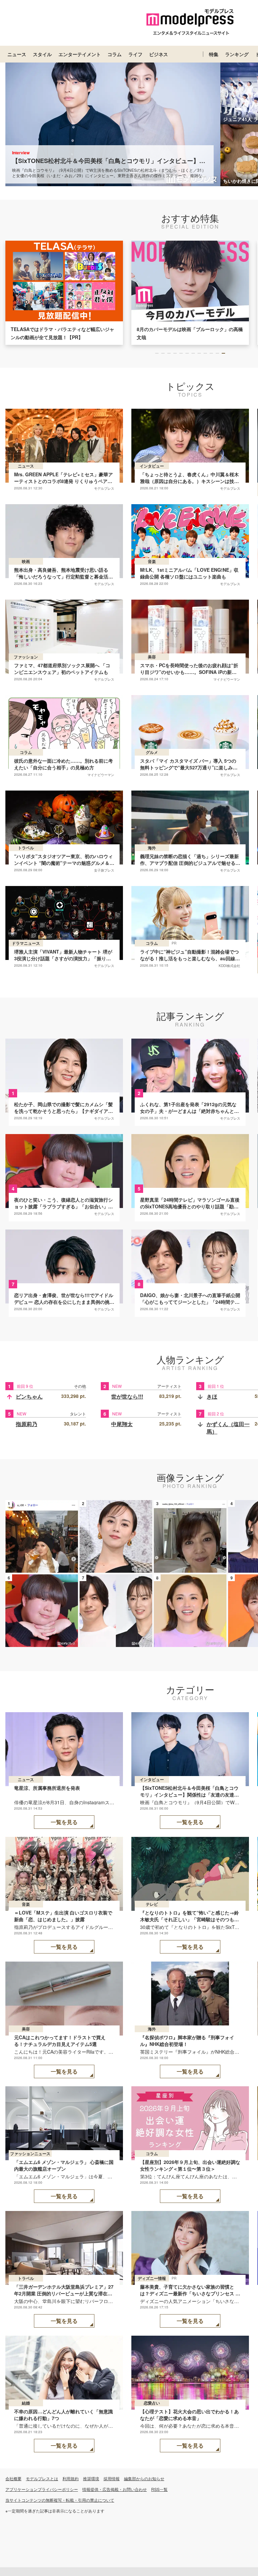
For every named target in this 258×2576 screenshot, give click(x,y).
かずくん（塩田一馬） (228, 1428)
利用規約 (71, 2478)
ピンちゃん (29, 1396)
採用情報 (112, 2478)
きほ (212, 1396)
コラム (115, 54)
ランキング (237, 54)
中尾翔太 (122, 1424)
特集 (214, 54)
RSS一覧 (159, 2489)
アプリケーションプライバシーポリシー (42, 2489)
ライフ (135, 54)
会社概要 (13, 2478)
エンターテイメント (80, 54)
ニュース (17, 54)
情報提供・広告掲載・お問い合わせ (115, 2489)
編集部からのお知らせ (144, 2478)
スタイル (42, 54)
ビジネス (159, 54)
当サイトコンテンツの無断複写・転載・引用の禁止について (60, 2500)
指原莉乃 (27, 1424)
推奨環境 (91, 2478)
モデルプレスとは (42, 2478)
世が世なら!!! (127, 1396)
